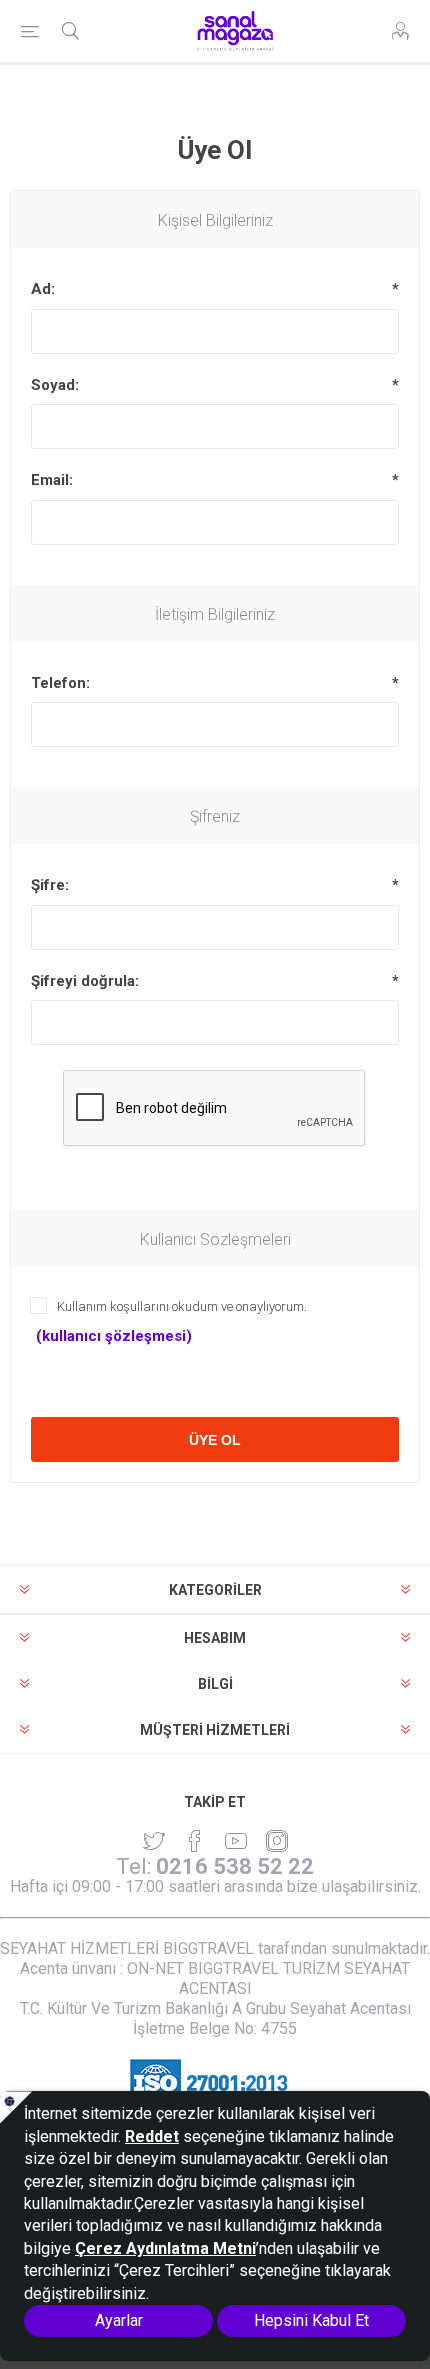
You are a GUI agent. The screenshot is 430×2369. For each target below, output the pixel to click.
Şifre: (50, 885)
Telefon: (60, 683)
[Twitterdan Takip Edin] (154, 1841)
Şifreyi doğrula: (85, 981)
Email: (52, 480)
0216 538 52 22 (235, 1866)
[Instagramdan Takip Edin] (236, 1841)
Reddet (152, 2136)
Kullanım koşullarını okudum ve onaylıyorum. (182, 1306)
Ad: (43, 289)
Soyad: (55, 385)
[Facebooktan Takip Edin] (195, 1841)
